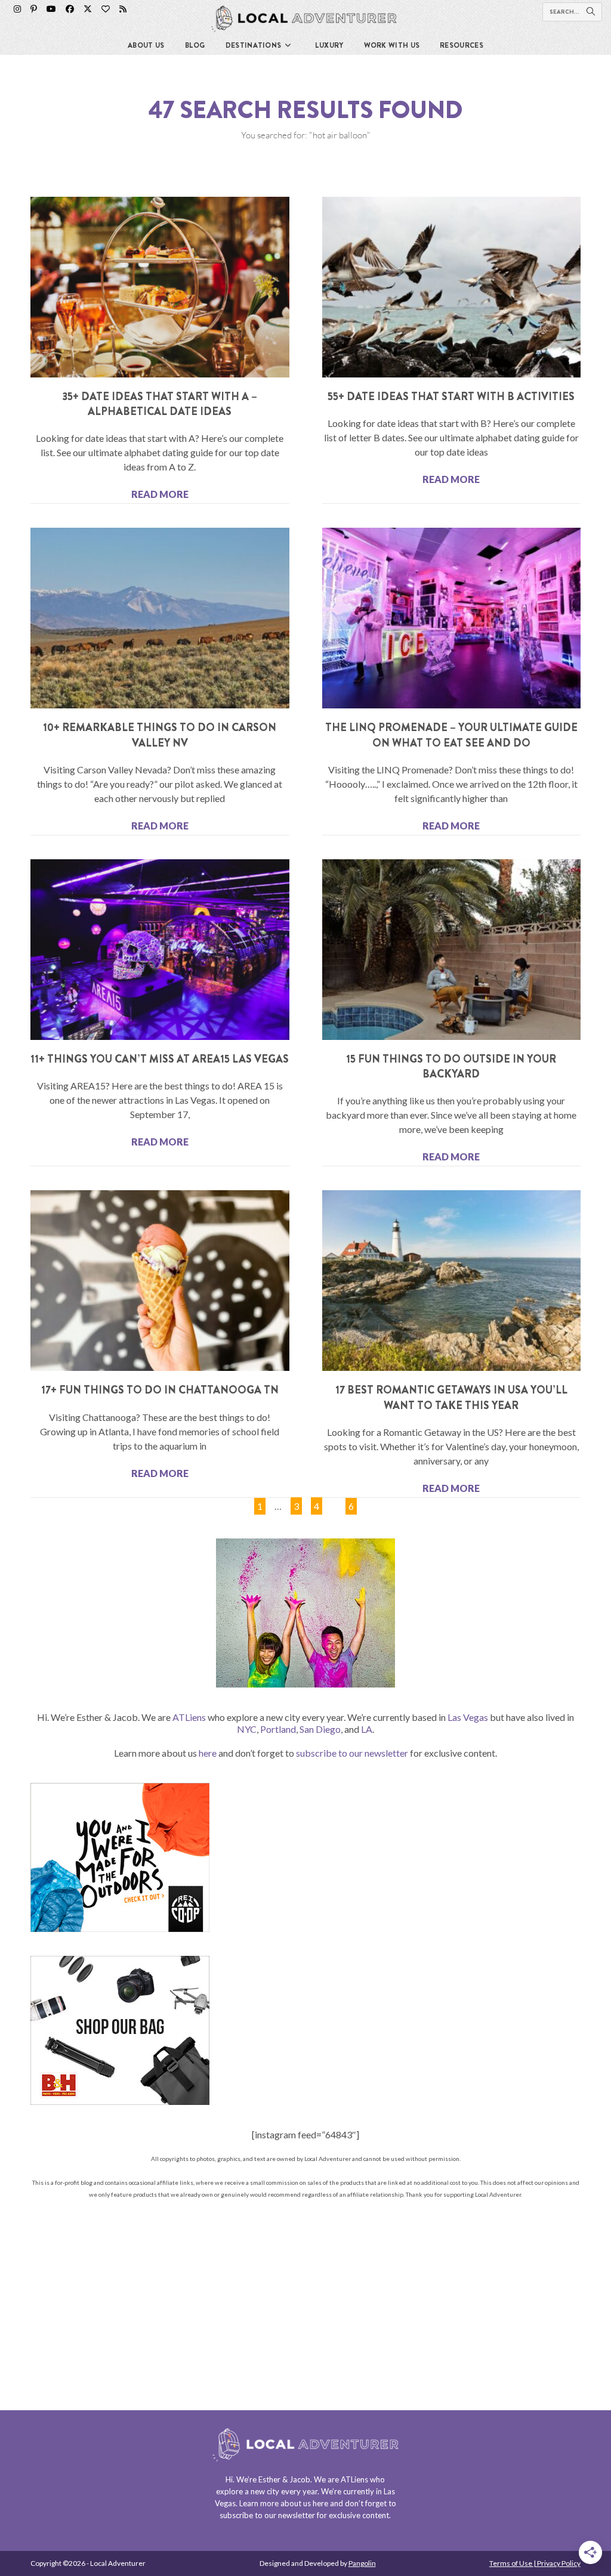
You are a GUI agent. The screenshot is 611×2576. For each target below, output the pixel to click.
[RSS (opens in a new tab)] (123, 9)
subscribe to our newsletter (352, 1753)
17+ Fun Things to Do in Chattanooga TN (160, 1390)
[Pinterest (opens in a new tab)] (34, 9)
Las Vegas (468, 1717)
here (208, 1753)
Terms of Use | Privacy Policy (535, 2563)
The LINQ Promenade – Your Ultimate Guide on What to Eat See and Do (451, 735)
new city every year (284, 2491)
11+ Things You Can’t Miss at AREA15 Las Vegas (160, 1059)
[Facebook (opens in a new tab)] (70, 9)
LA (367, 1729)
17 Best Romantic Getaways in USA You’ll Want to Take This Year (451, 1397)
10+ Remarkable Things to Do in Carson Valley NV (160, 735)
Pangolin (362, 2563)
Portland (278, 1729)
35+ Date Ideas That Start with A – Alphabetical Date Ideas (160, 404)
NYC (247, 1729)
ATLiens (189, 1717)
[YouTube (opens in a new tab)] (51, 9)
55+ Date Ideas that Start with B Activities (451, 397)
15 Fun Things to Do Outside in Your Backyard (451, 1066)
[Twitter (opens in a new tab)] (88, 9)
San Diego (320, 1729)
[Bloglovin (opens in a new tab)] (106, 9)
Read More (160, 494)
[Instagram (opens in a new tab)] (17, 9)
